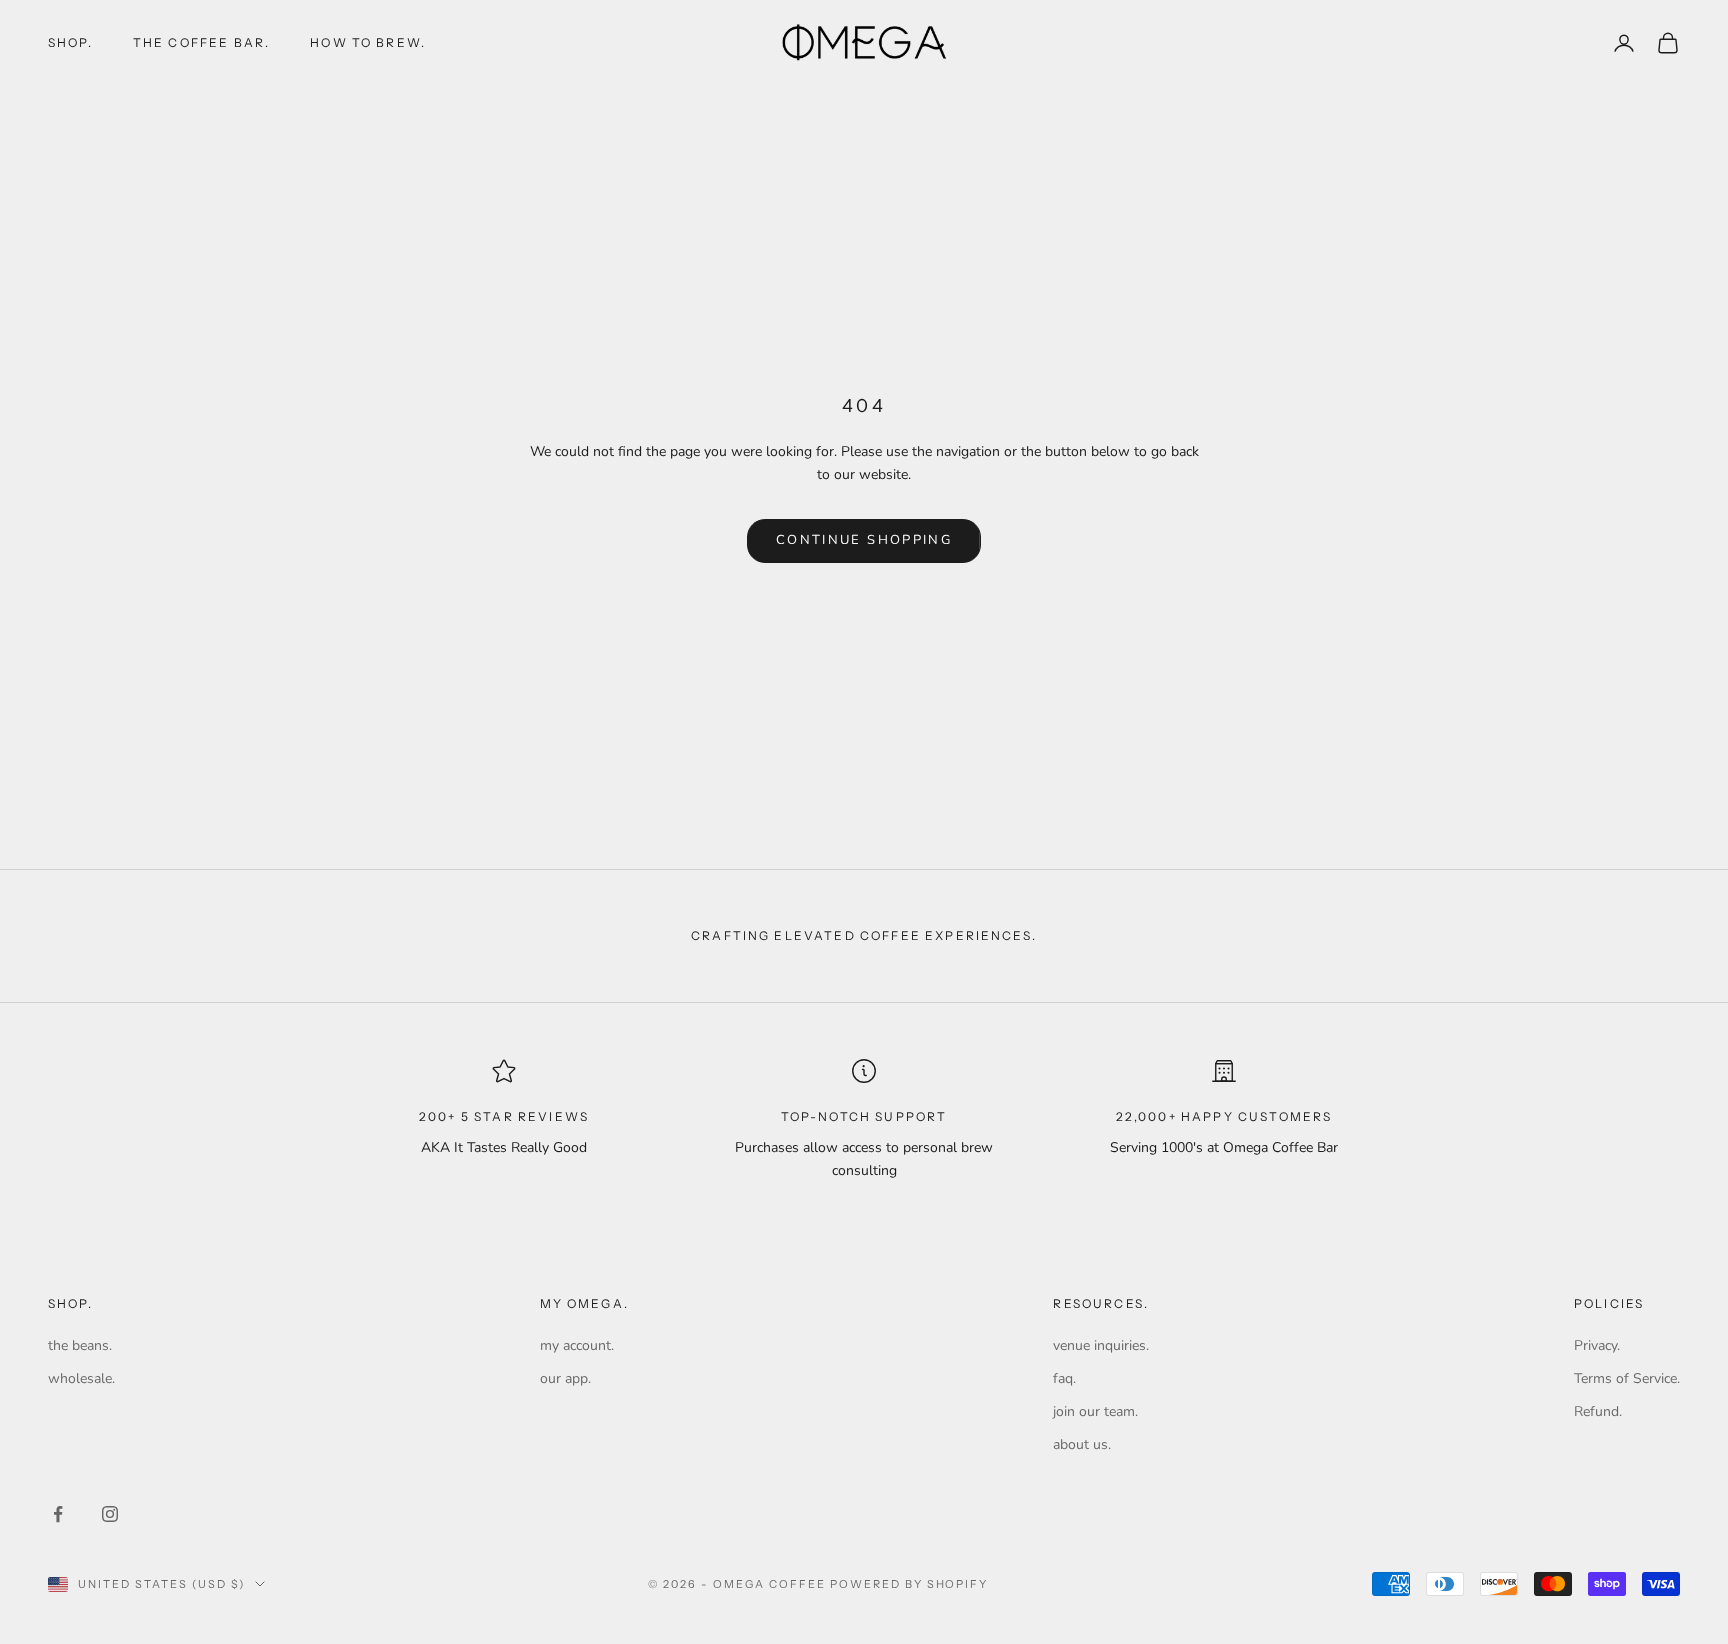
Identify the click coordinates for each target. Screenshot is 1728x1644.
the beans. (80, 1345)
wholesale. (81, 1378)
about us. (1082, 1444)
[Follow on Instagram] (110, 1514)
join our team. (1095, 1411)
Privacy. (1597, 1345)
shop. (70, 42)
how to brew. (368, 42)
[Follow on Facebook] (58, 1514)
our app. (565, 1378)
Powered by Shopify (909, 1584)
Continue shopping (864, 540)
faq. (1064, 1378)
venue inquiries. (1101, 1345)
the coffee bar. (201, 42)
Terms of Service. (1627, 1378)
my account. (577, 1345)
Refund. (1598, 1411)
